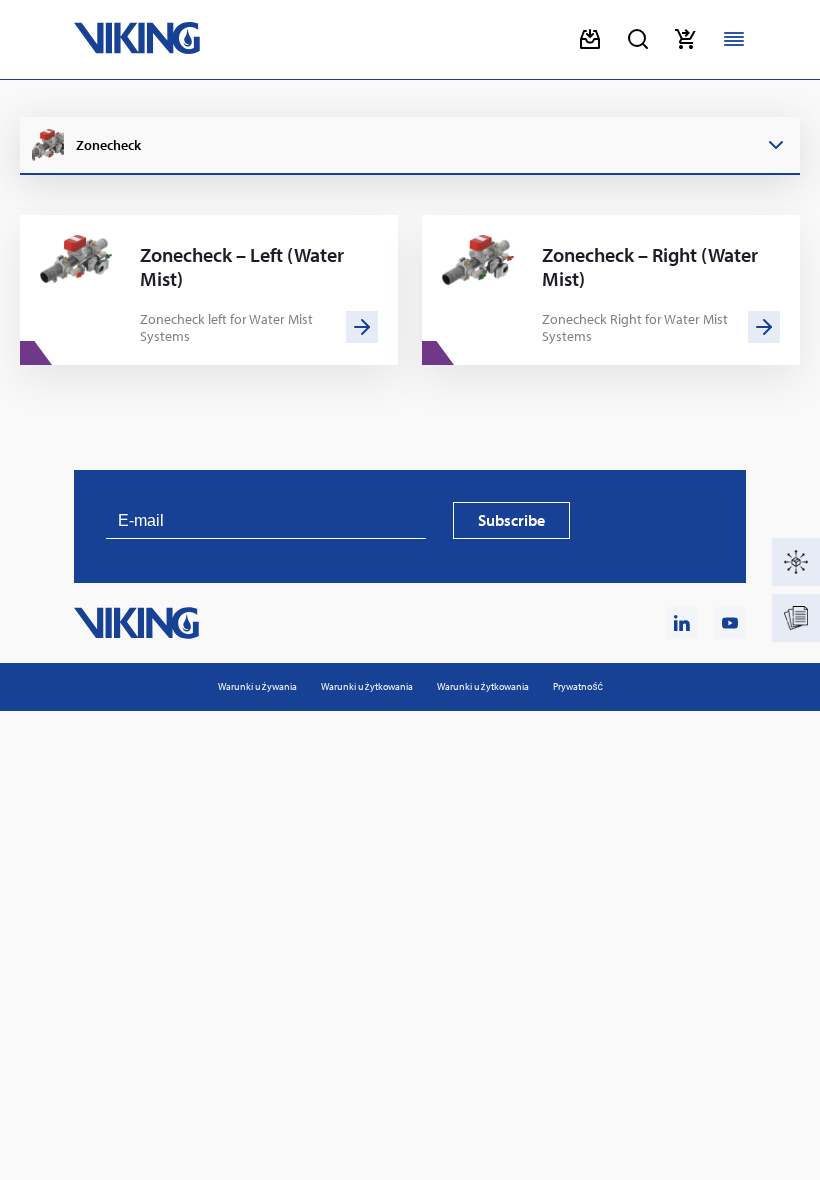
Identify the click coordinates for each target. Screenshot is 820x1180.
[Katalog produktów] (796, 562)
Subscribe (511, 520)
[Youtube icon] (730, 623)
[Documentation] (796, 618)
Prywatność (578, 686)
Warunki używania (257, 686)
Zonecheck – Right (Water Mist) (650, 267)
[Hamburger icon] (734, 39)
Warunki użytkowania (367, 686)
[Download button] (590, 39)
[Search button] (638, 39)
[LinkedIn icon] (682, 623)
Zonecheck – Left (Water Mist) (242, 267)
